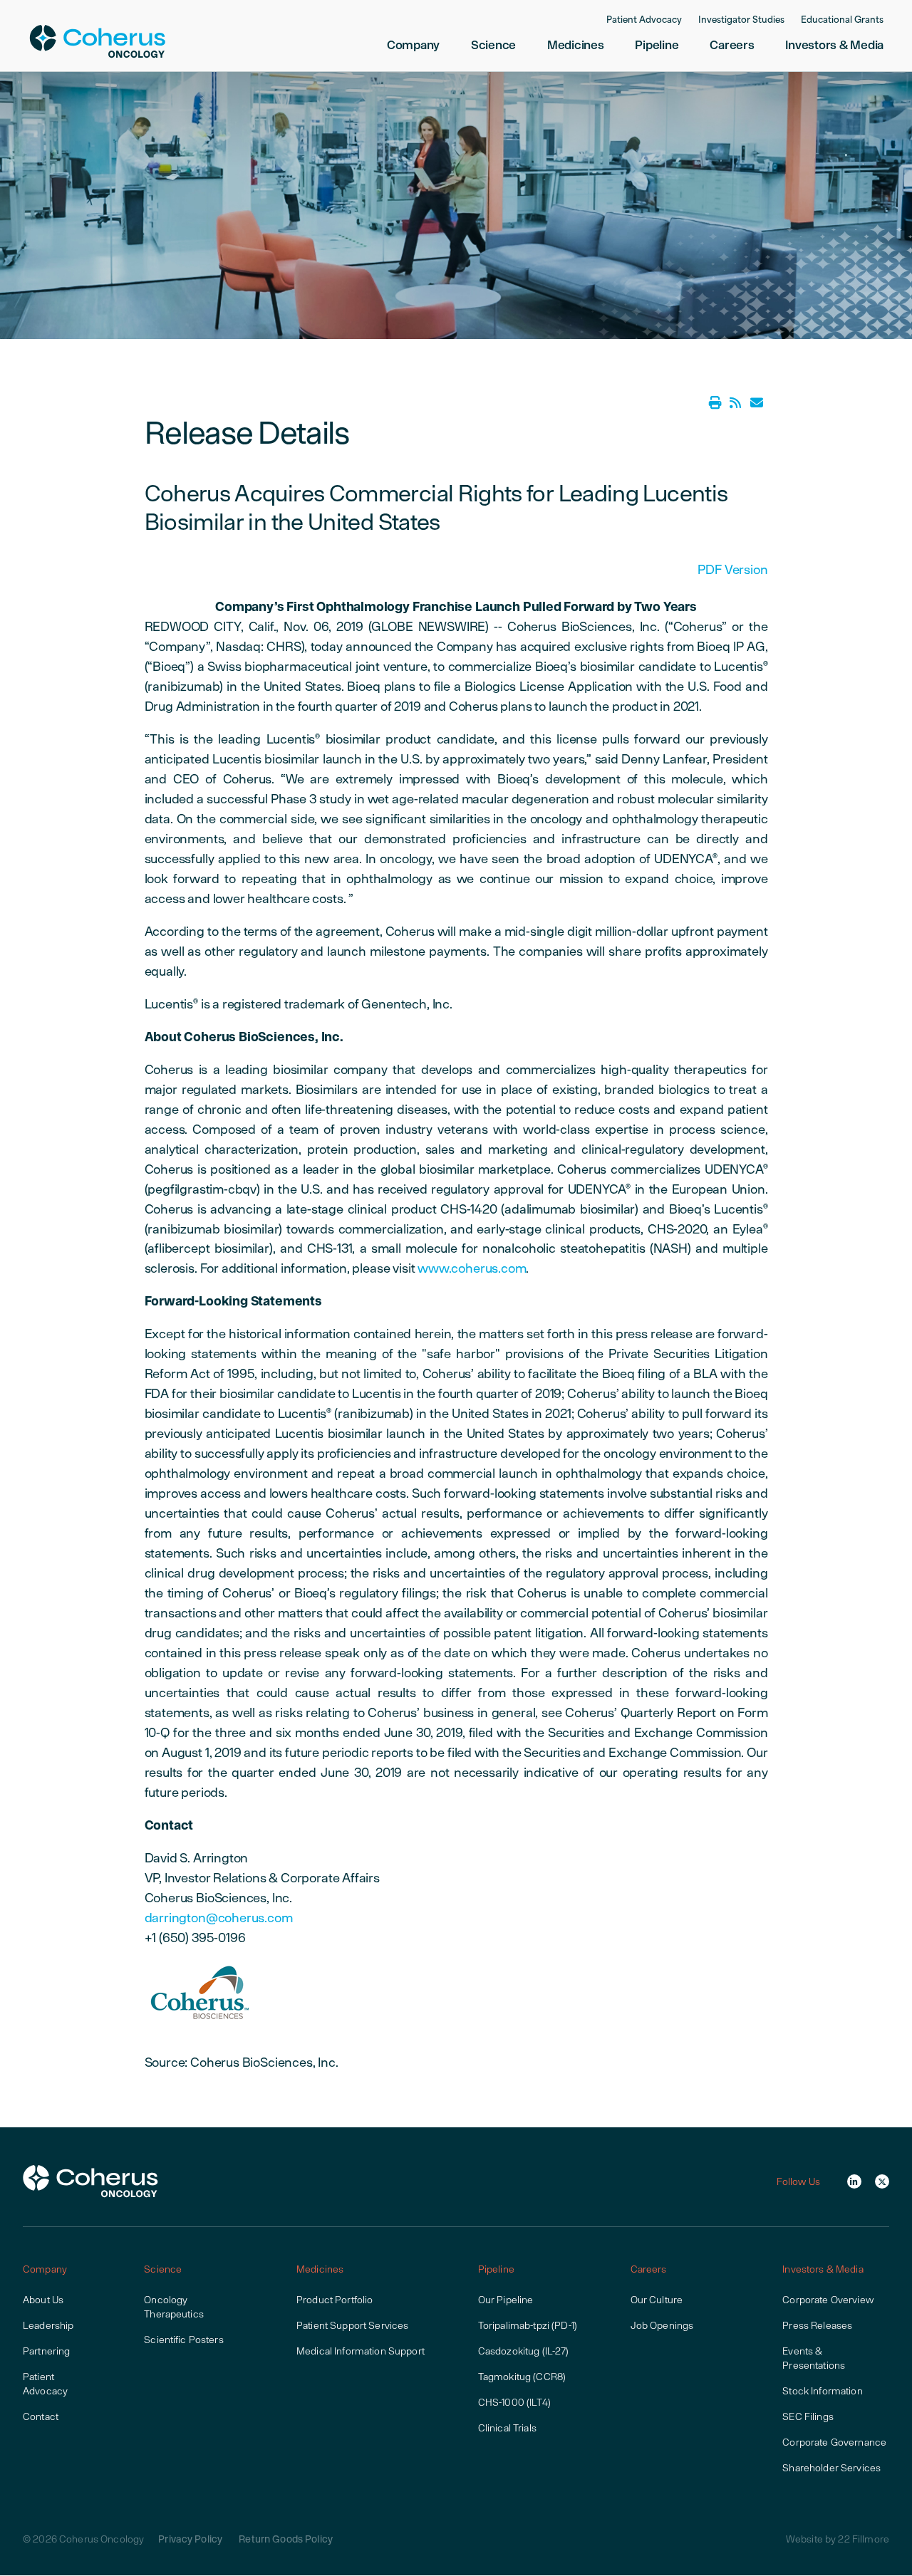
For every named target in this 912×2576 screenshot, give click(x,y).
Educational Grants (842, 21)
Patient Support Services (352, 2325)
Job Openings (662, 2325)
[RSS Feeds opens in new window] (735, 403)
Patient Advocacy (644, 21)
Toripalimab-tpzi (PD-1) (528, 2325)
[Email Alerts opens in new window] (757, 403)
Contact (41, 2416)
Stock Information (822, 2391)
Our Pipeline (506, 2300)
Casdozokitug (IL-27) (524, 2351)
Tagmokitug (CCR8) (522, 2377)
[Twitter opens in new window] (882, 2181)
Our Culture (657, 2300)
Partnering (46, 2351)
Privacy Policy (190, 2539)
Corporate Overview (828, 2300)
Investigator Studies (741, 21)
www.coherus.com (472, 1268)
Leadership (48, 2325)
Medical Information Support (361, 2351)
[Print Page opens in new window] (715, 403)
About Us (43, 2300)
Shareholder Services (831, 2468)
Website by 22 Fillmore (838, 2539)
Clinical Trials (507, 2428)
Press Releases (817, 2325)
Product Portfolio (335, 2300)
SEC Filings (808, 2416)
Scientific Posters (184, 2340)
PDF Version (732, 569)
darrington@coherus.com (219, 1918)
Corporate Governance (834, 2442)
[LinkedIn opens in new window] (854, 2181)
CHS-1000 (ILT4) (514, 2402)
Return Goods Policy (286, 2539)
